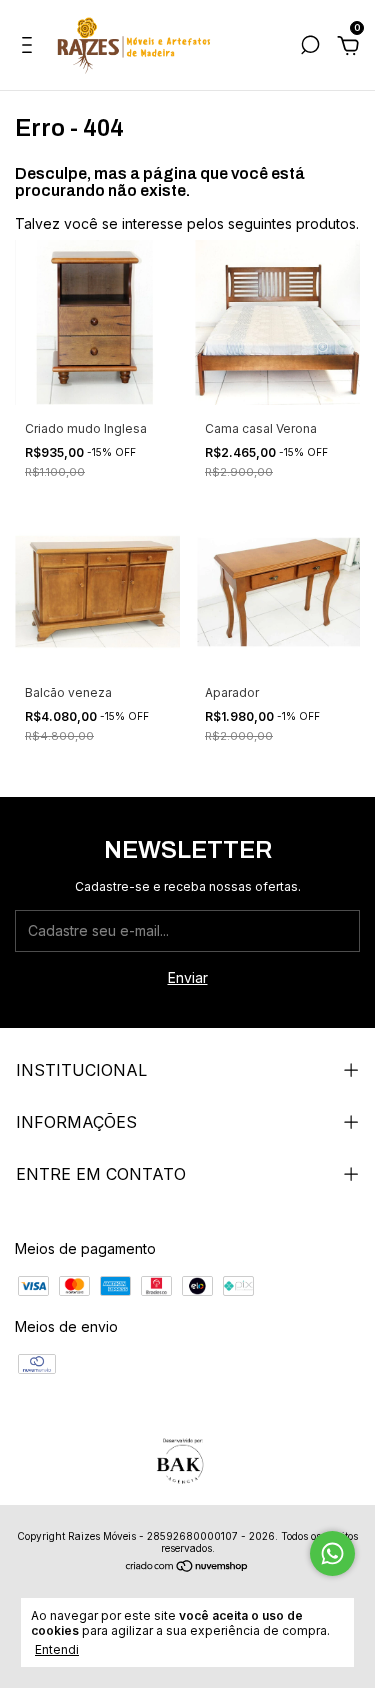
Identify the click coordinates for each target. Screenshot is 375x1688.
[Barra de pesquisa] (310, 47)
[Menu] (30, 47)
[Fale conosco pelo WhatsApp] (332, 1553)
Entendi (57, 1649)
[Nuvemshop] (187, 1567)
